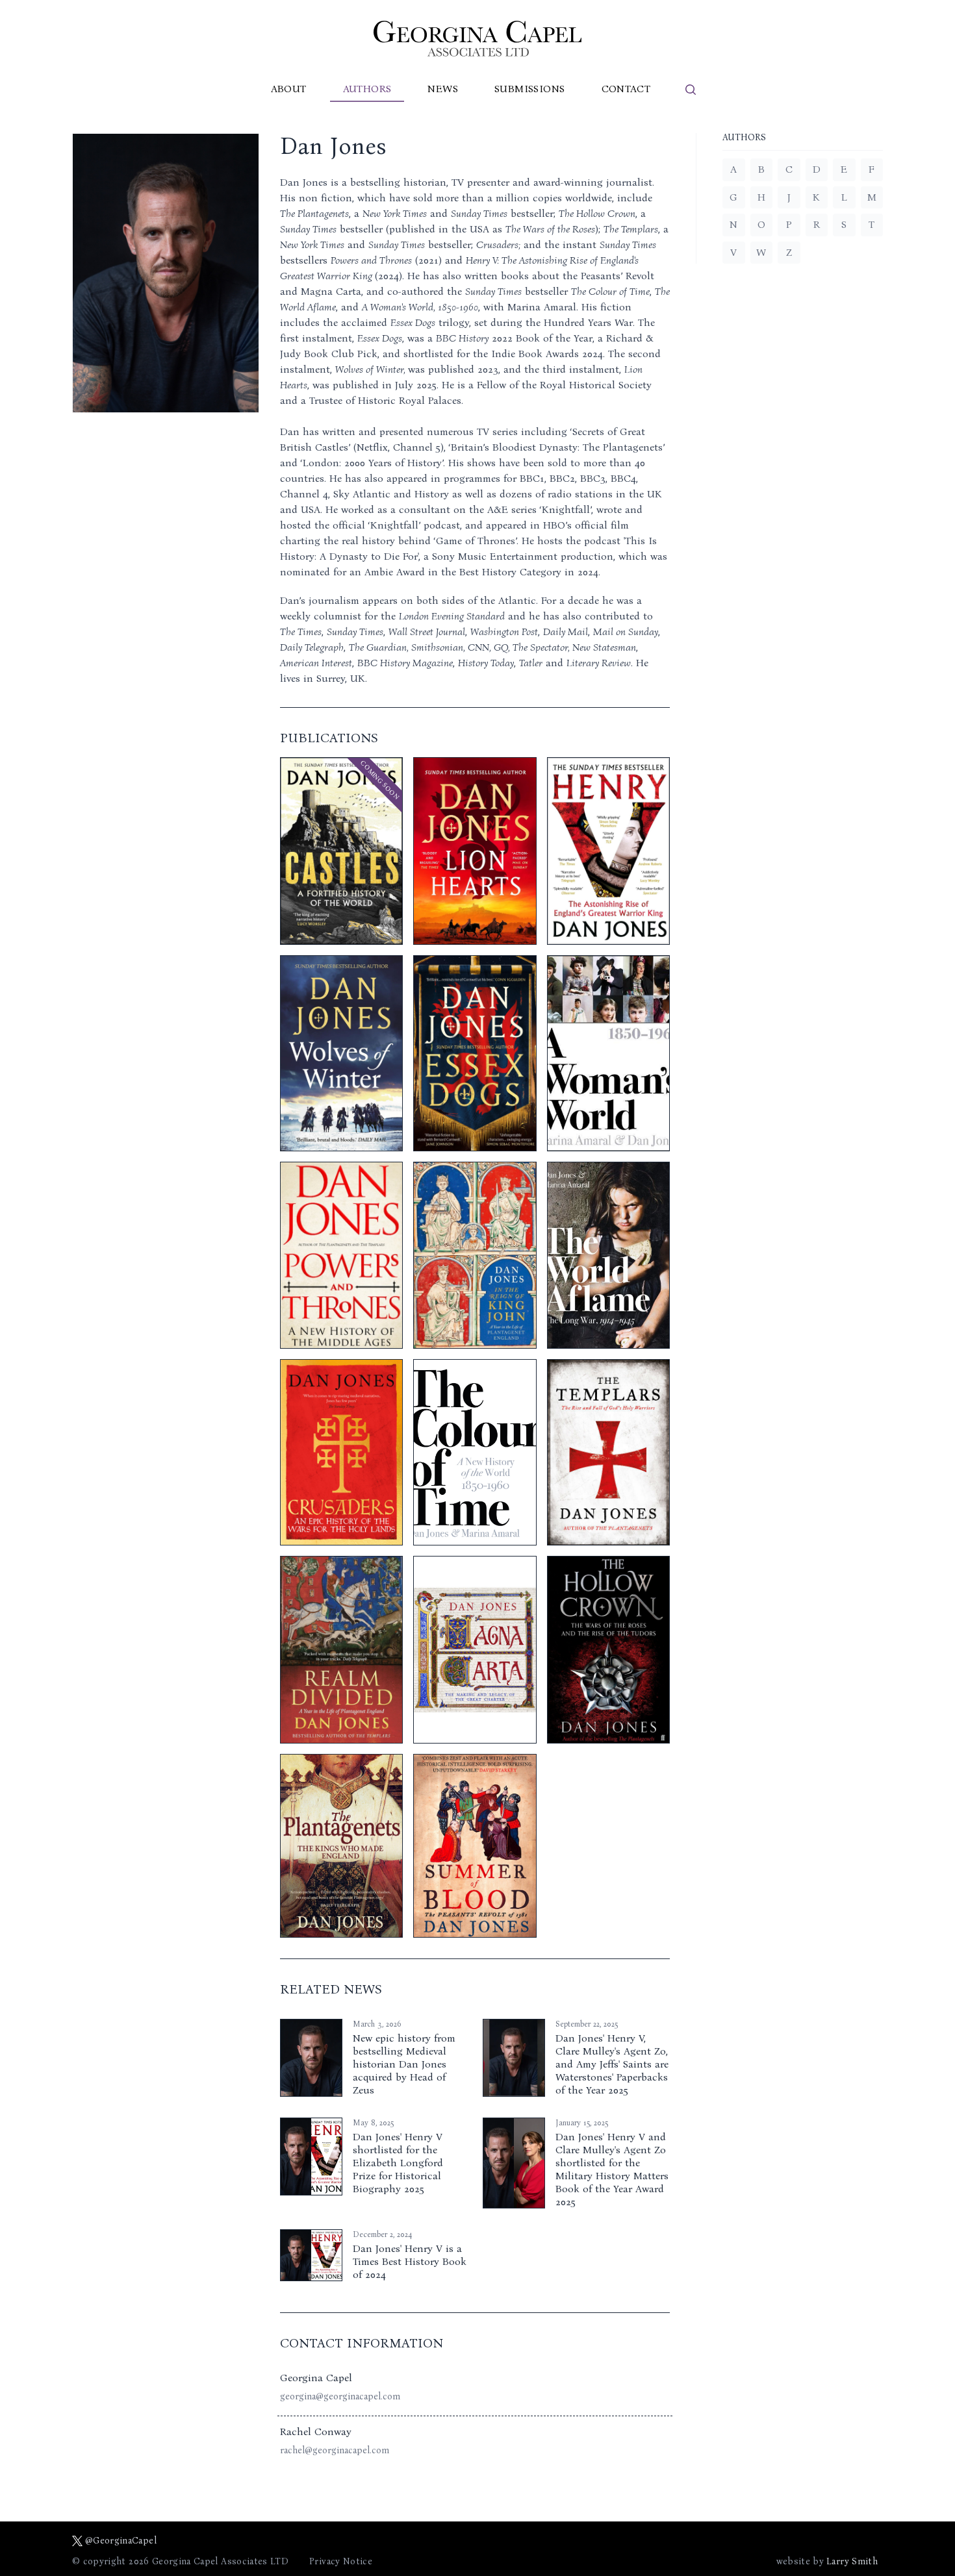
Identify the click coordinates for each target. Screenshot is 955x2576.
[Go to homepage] (478, 39)
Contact (626, 89)
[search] (691, 90)
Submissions (529, 89)
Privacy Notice (341, 2561)
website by (827, 2561)
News (443, 89)
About (289, 89)
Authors (367, 89)
